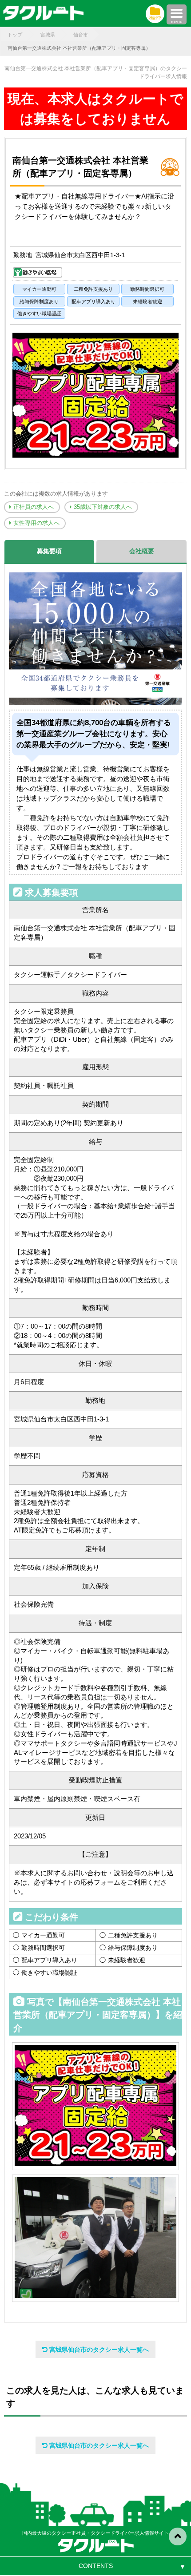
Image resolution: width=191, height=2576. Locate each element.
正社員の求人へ (33, 507)
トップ (15, 35)
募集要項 (49, 551)
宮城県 (48, 35)
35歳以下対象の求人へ (102, 507)
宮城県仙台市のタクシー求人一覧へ (98, 2350)
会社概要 (142, 551)
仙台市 (81, 35)
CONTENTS (96, 2566)
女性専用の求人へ (36, 523)
